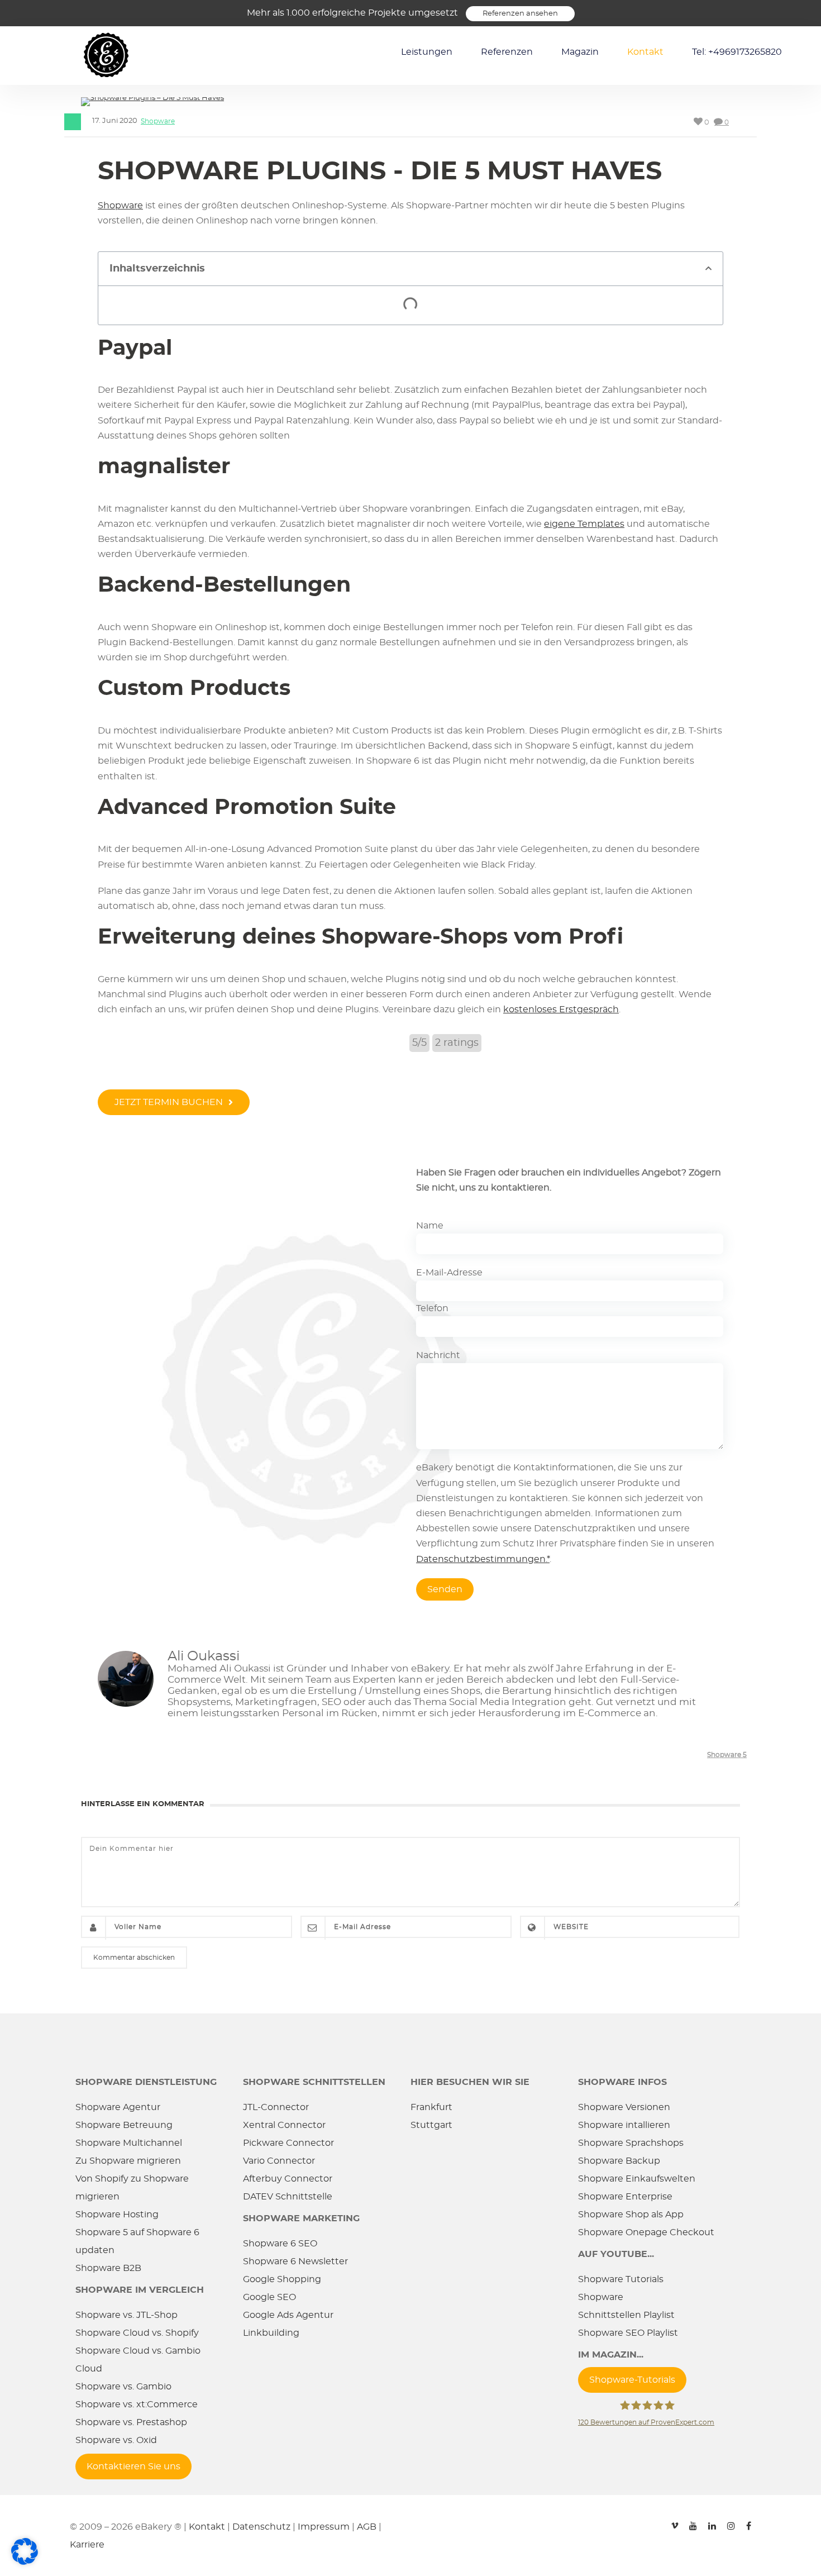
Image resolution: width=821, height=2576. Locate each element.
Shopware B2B (108, 2268)
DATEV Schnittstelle (288, 2197)
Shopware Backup (619, 2161)
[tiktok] (656, 2521)
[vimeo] (675, 2521)
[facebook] (749, 2521)
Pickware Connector (288, 2143)
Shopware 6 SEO (280, 2244)
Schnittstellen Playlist (626, 2315)
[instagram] (731, 2521)
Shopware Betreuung (124, 2125)
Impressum (324, 2527)
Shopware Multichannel (129, 2143)
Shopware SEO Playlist (628, 2333)
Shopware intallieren (624, 2125)
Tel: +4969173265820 (737, 52)
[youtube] (693, 2521)
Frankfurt (431, 2107)
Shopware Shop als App (631, 2215)
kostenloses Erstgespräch (561, 1010)
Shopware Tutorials (621, 2279)
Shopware (158, 121)
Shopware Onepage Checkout (646, 2232)
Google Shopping (282, 2279)
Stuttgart (431, 2125)
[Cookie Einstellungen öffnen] (25, 2563)
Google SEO (269, 2297)
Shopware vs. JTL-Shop (127, 2315)
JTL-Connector (276, 2107)
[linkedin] (712, 2521)
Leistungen (427, 52)
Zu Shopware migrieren (128, 2161)
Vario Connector (279, 2161)
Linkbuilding (271, 2333)
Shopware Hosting (117, 2215)
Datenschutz (261, 2527)
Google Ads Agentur (288, 2315)
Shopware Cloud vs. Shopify (137, 2333)
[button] (708, 268)
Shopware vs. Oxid (116, 2440)
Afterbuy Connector (288, 2179)
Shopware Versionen (624, 2107)
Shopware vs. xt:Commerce (137, 2404)
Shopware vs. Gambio (123, 2387)
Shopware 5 (727, 1755)
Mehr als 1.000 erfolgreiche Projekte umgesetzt (352, 13)
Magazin (580, 52)
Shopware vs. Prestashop (131, 2422)
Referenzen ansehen (520, 14)
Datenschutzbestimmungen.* (483, 1559)
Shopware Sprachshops (631, 2143)
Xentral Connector (284, 2125)
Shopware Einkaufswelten (637, 2179)
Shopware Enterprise (625, 2197)
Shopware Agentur (118, 2107)
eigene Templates (584, 524)
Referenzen (507, 52)
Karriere (87, 2545)
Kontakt (645, 52)
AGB (367, 2527)
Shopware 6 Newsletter (295, 2261)
